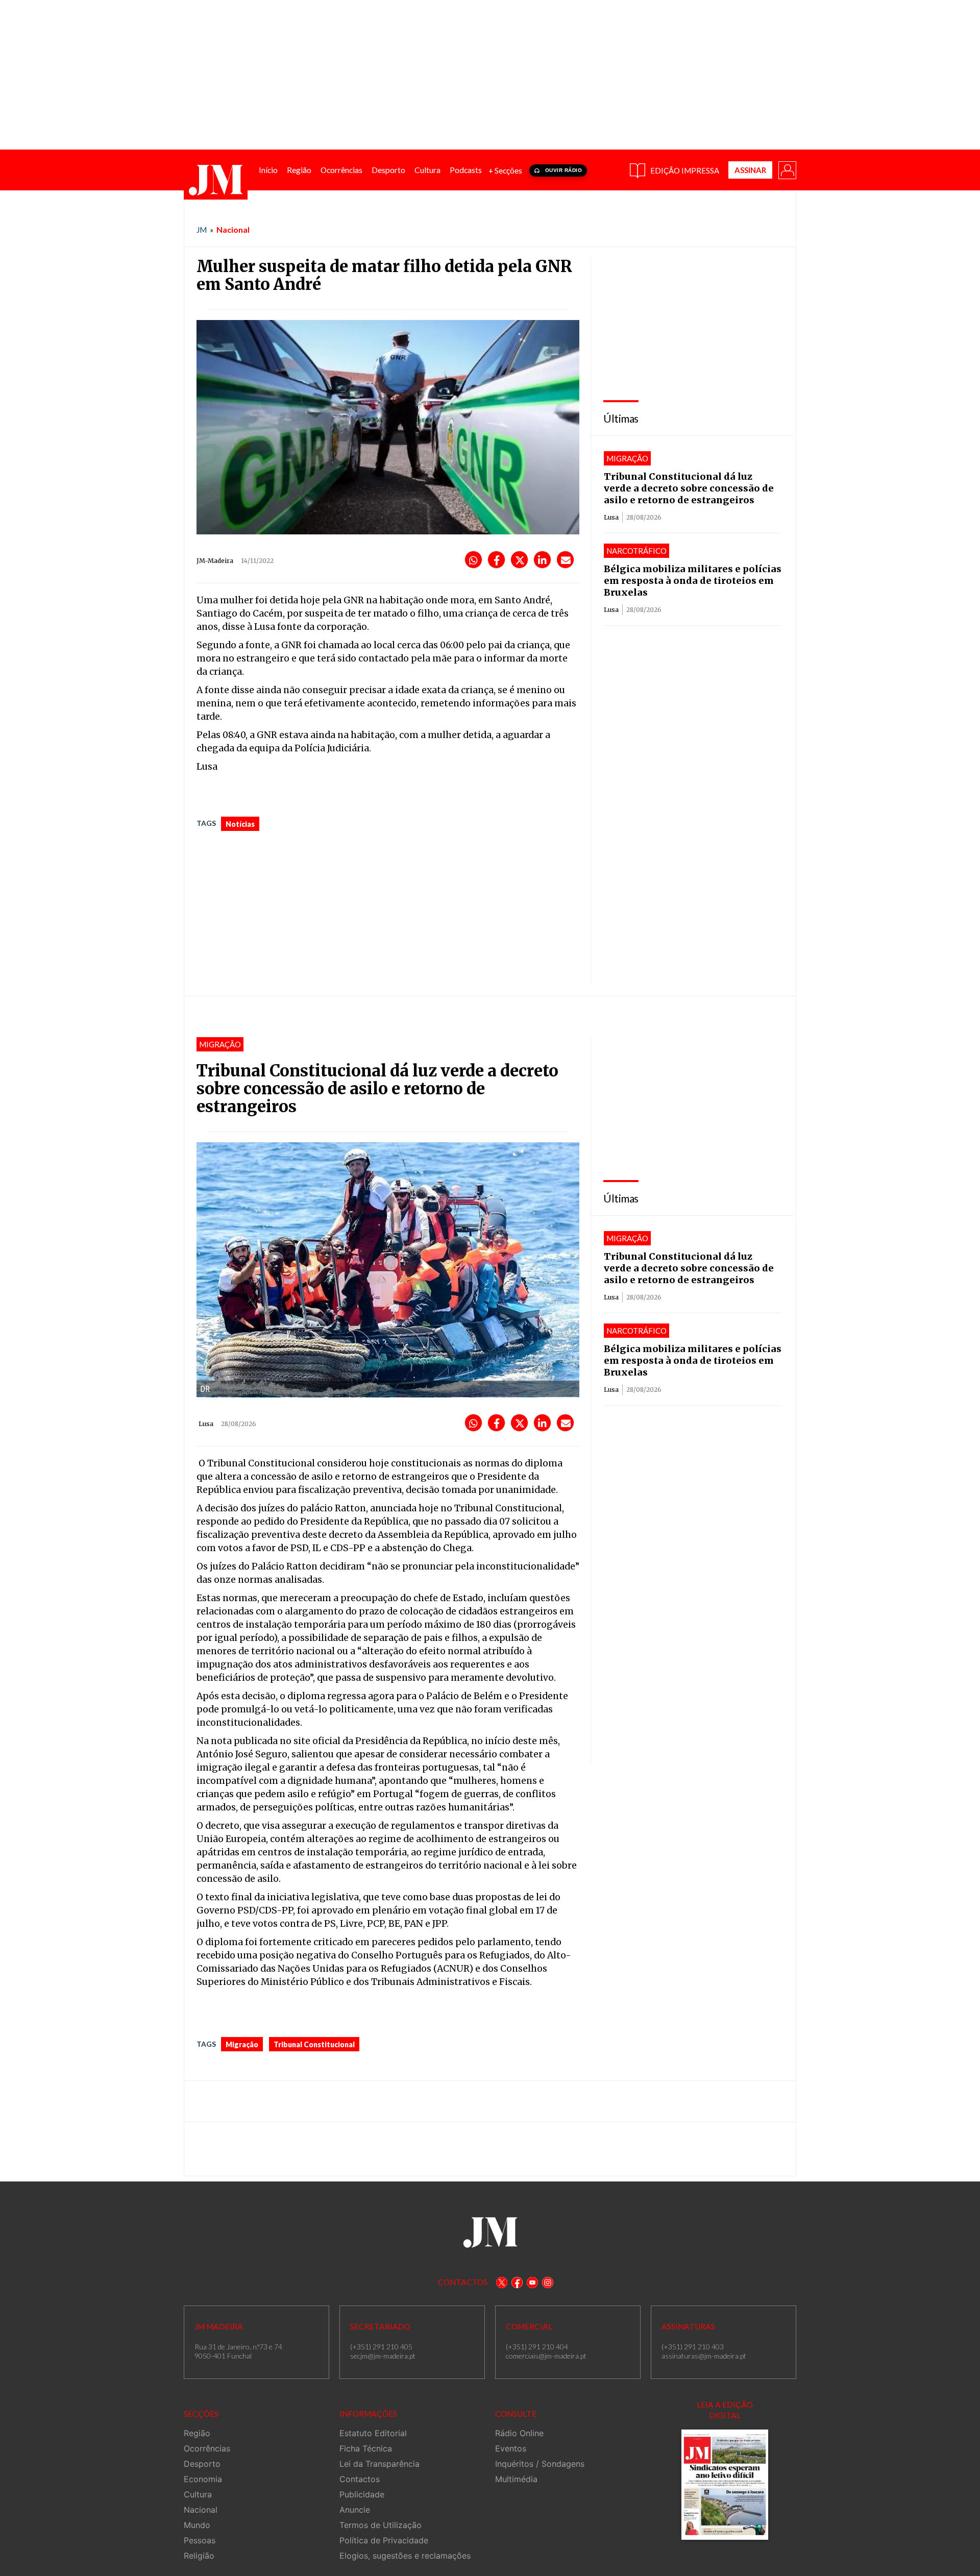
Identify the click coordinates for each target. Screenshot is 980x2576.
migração (242, 2044)
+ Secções (505, 170)
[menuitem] (268, 170)
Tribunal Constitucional (314, 2044)
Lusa (611, 517)
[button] (787, 169)
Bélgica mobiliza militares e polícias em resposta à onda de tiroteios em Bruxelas (693, 581)
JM (202, 230)
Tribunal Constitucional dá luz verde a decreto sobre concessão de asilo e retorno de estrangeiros (689, 488)
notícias (240, 824)
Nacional (233, 229)
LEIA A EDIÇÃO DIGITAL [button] (725, 2410)
